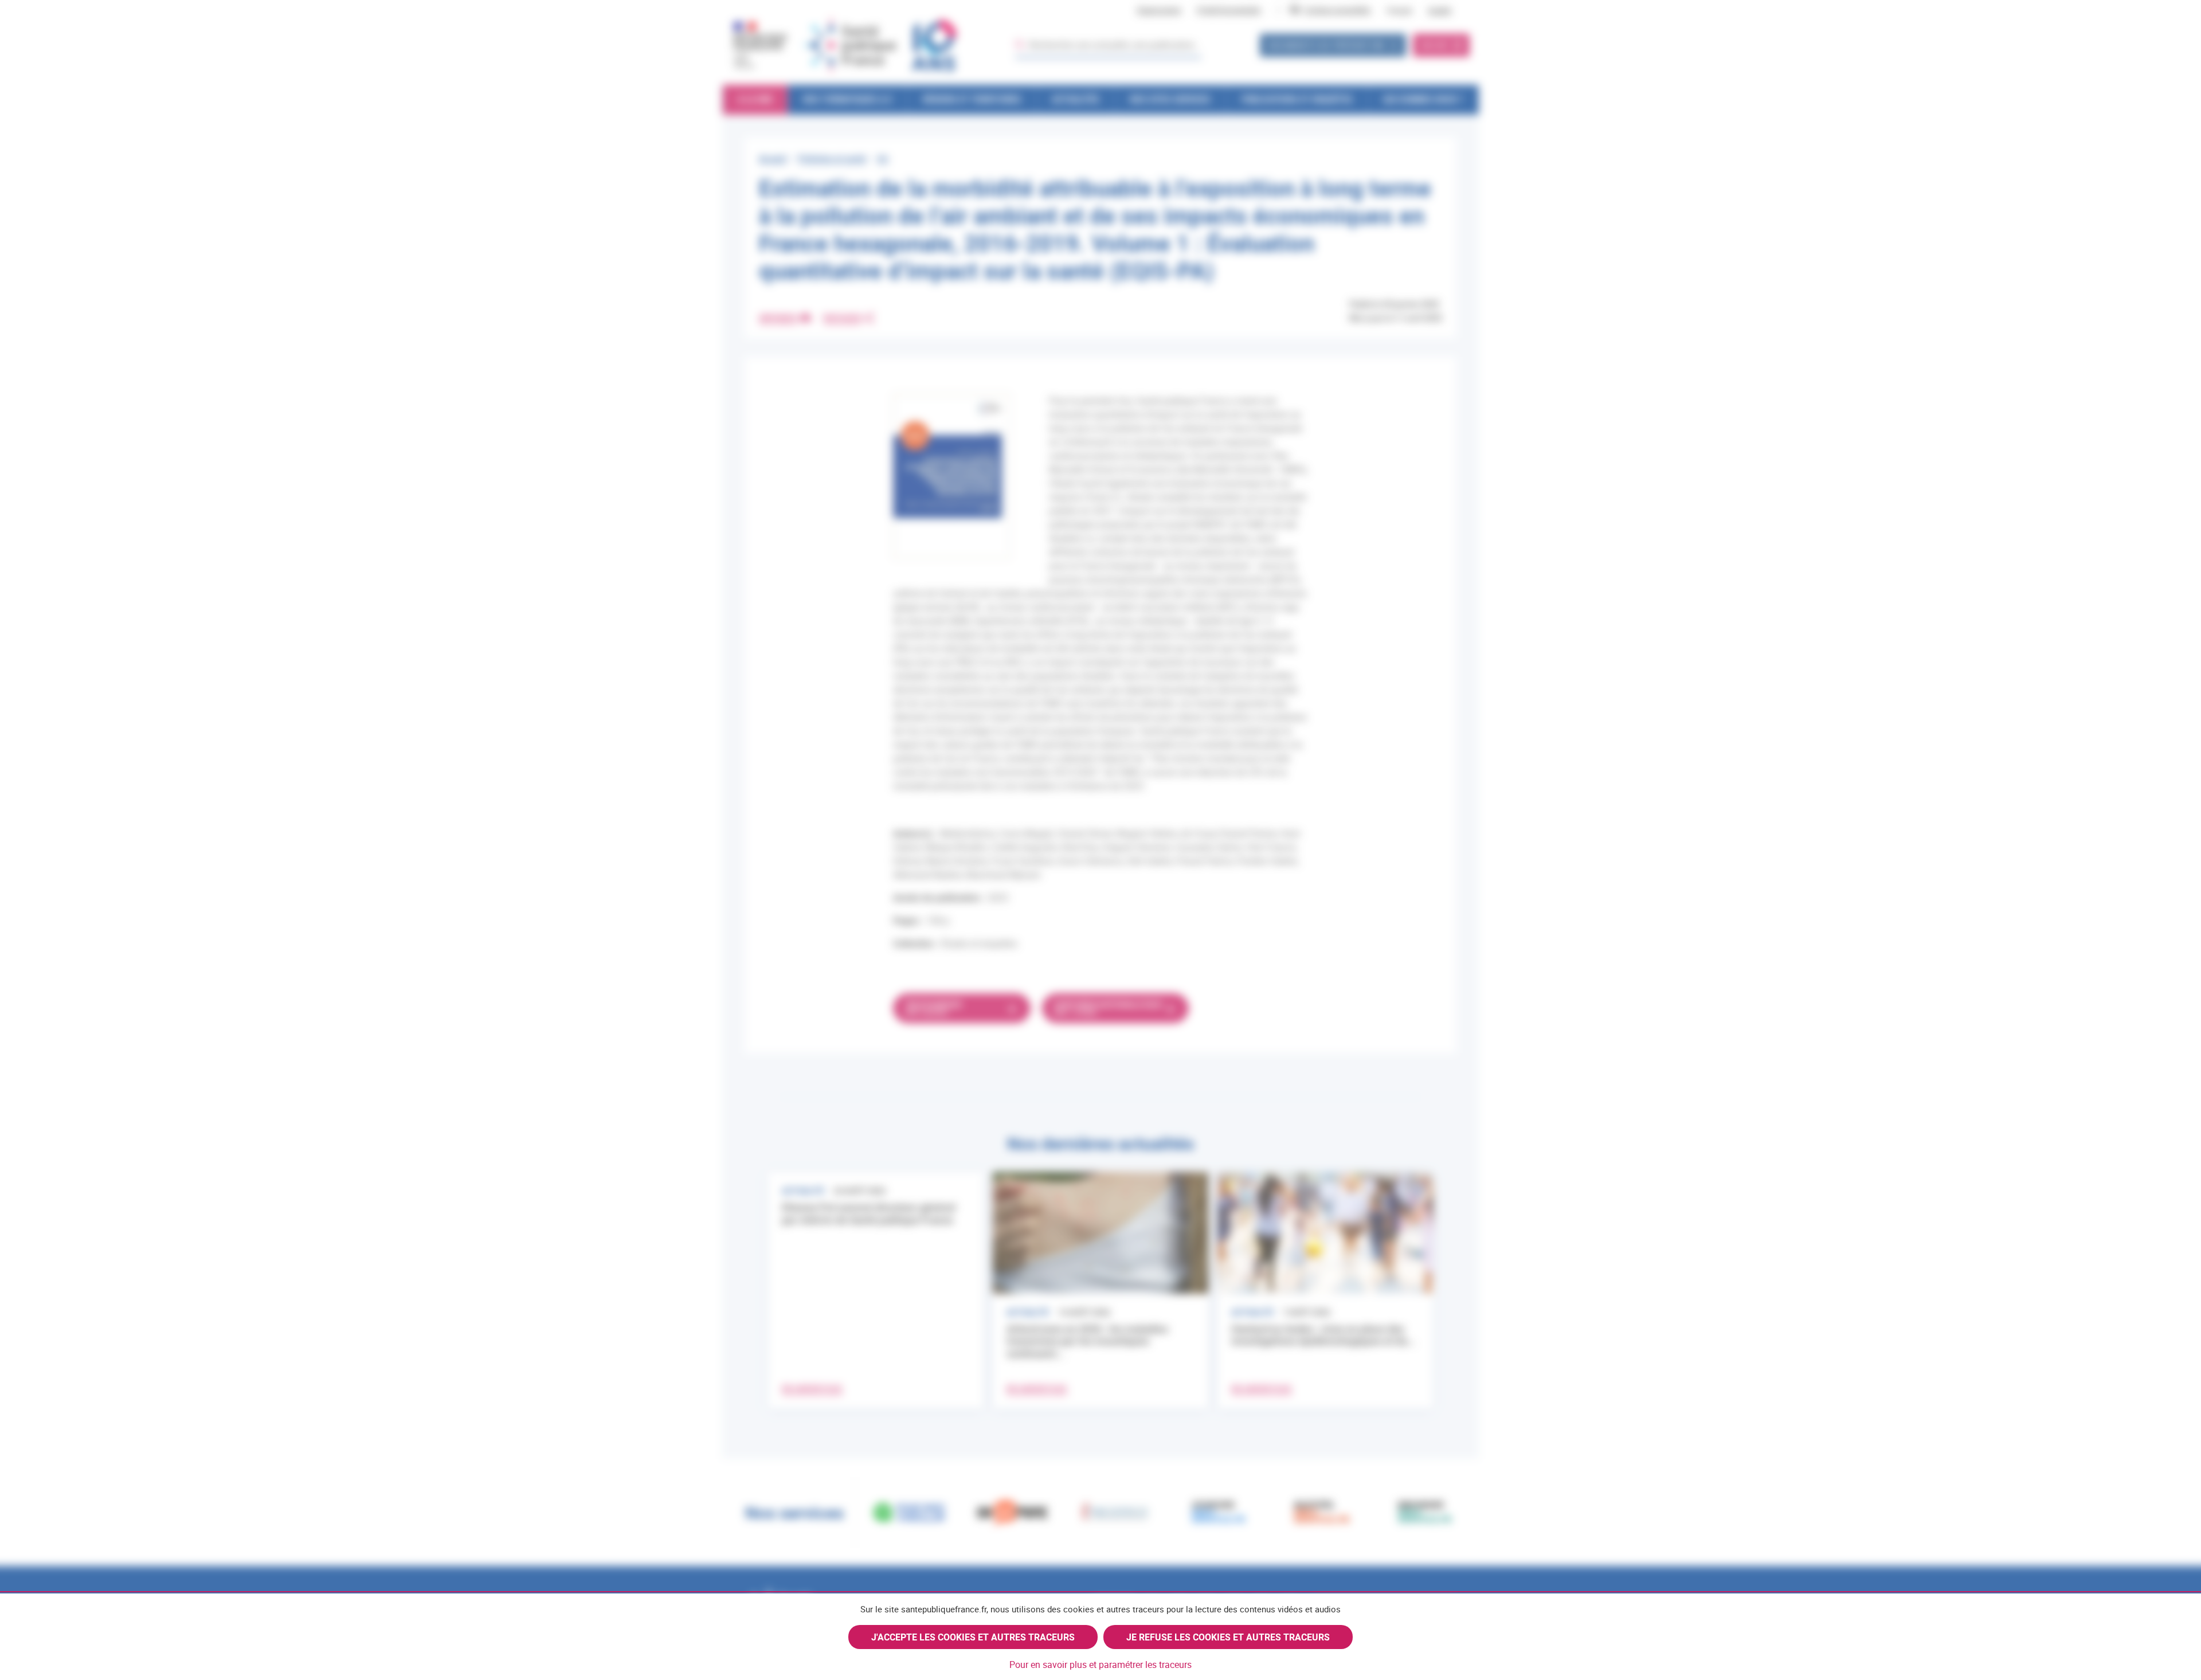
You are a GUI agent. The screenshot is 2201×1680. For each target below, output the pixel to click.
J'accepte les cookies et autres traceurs (973, 1637)
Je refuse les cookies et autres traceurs (1228, 1637)
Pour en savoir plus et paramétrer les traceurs (1100, 1665)
